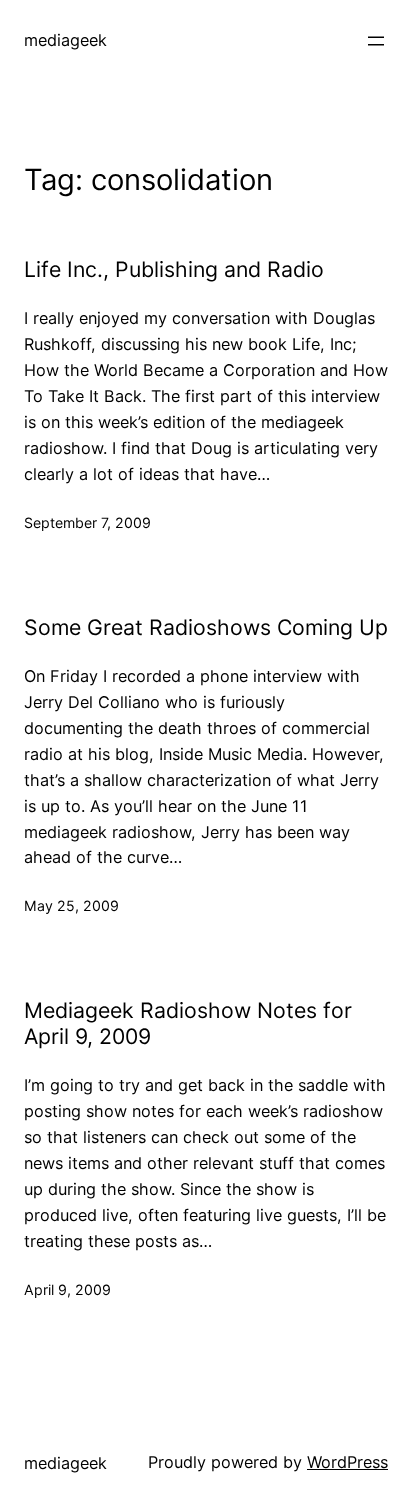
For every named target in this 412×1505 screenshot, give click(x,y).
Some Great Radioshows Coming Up (206, 627)
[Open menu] (376, 41)
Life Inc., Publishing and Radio (174, 269)
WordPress (347, 1462)
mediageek (65, 40)
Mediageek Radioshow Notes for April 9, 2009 (188, 1023)
